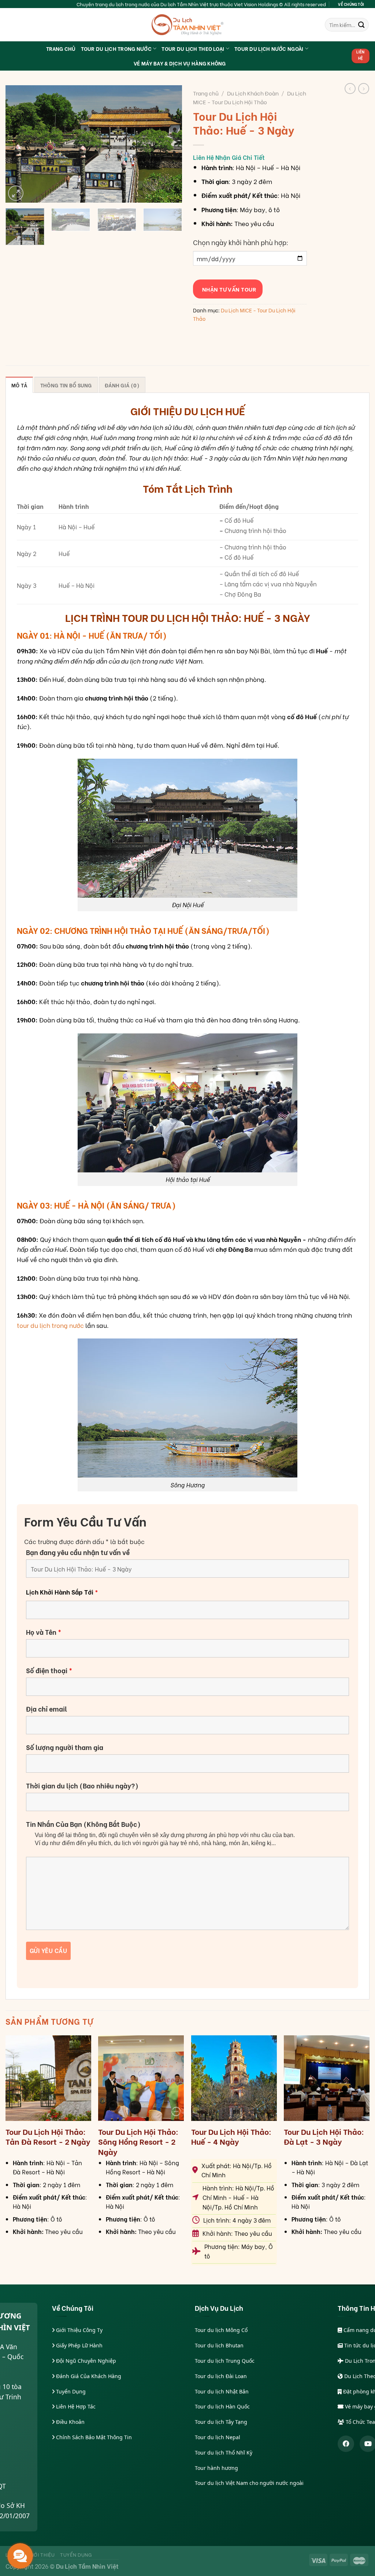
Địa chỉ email (47, 1709)
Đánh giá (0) (122, 385)
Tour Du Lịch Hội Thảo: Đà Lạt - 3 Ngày (324, 2136)
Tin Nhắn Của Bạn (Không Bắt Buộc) (83, 1824)
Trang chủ (206, 93)
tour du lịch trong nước (50, 1325)
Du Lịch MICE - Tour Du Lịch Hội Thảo (250, 97)
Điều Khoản (70, 2422)
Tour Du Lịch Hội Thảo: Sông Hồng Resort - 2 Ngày (138, 2141)
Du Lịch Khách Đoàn (253, 93)
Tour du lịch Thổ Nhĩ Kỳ (224, 2453)
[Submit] (361, 25)
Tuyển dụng (76, 2554)
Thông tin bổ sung (66, 385)
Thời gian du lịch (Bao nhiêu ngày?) (82, 1785)
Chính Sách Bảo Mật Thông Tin (93, 2437)
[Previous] (18, 144)
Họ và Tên (44, 1632)
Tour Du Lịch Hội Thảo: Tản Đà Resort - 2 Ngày (48, 2136)
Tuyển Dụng (70, 2391)
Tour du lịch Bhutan (219, 2345)
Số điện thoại (49, 1670)
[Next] (169, 144)
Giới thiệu (42, 2554)
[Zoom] (16, 193)
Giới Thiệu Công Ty (79, 2330)
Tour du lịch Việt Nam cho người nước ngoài (249, 2483)
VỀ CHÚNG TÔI (351, 4)
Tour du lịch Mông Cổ (221, 2330)
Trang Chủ (61, 48)
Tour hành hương (216, 2468)
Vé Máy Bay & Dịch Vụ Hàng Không (180, 63)
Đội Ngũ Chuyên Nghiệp (85, 2361)
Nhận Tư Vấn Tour (228, 289)
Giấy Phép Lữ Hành (79, 2345)
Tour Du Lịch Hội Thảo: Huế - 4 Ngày (231, 2136)
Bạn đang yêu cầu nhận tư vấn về (78, 1552)
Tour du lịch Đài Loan (221, 2376)
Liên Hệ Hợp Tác (75, 2406)
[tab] (19, 385)
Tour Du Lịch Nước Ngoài (269, 48)
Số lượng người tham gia (65, 1747)
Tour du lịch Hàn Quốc (222, 2406)
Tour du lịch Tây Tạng (221, 2422)
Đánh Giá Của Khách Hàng (88, 2376)
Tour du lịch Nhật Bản (222, 2391)
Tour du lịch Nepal (218, 2437)
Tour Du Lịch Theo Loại (193, 48)
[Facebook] (346, 2444)
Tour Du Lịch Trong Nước (116, 48)
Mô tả (19, 385)
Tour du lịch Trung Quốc (225, 2361)
